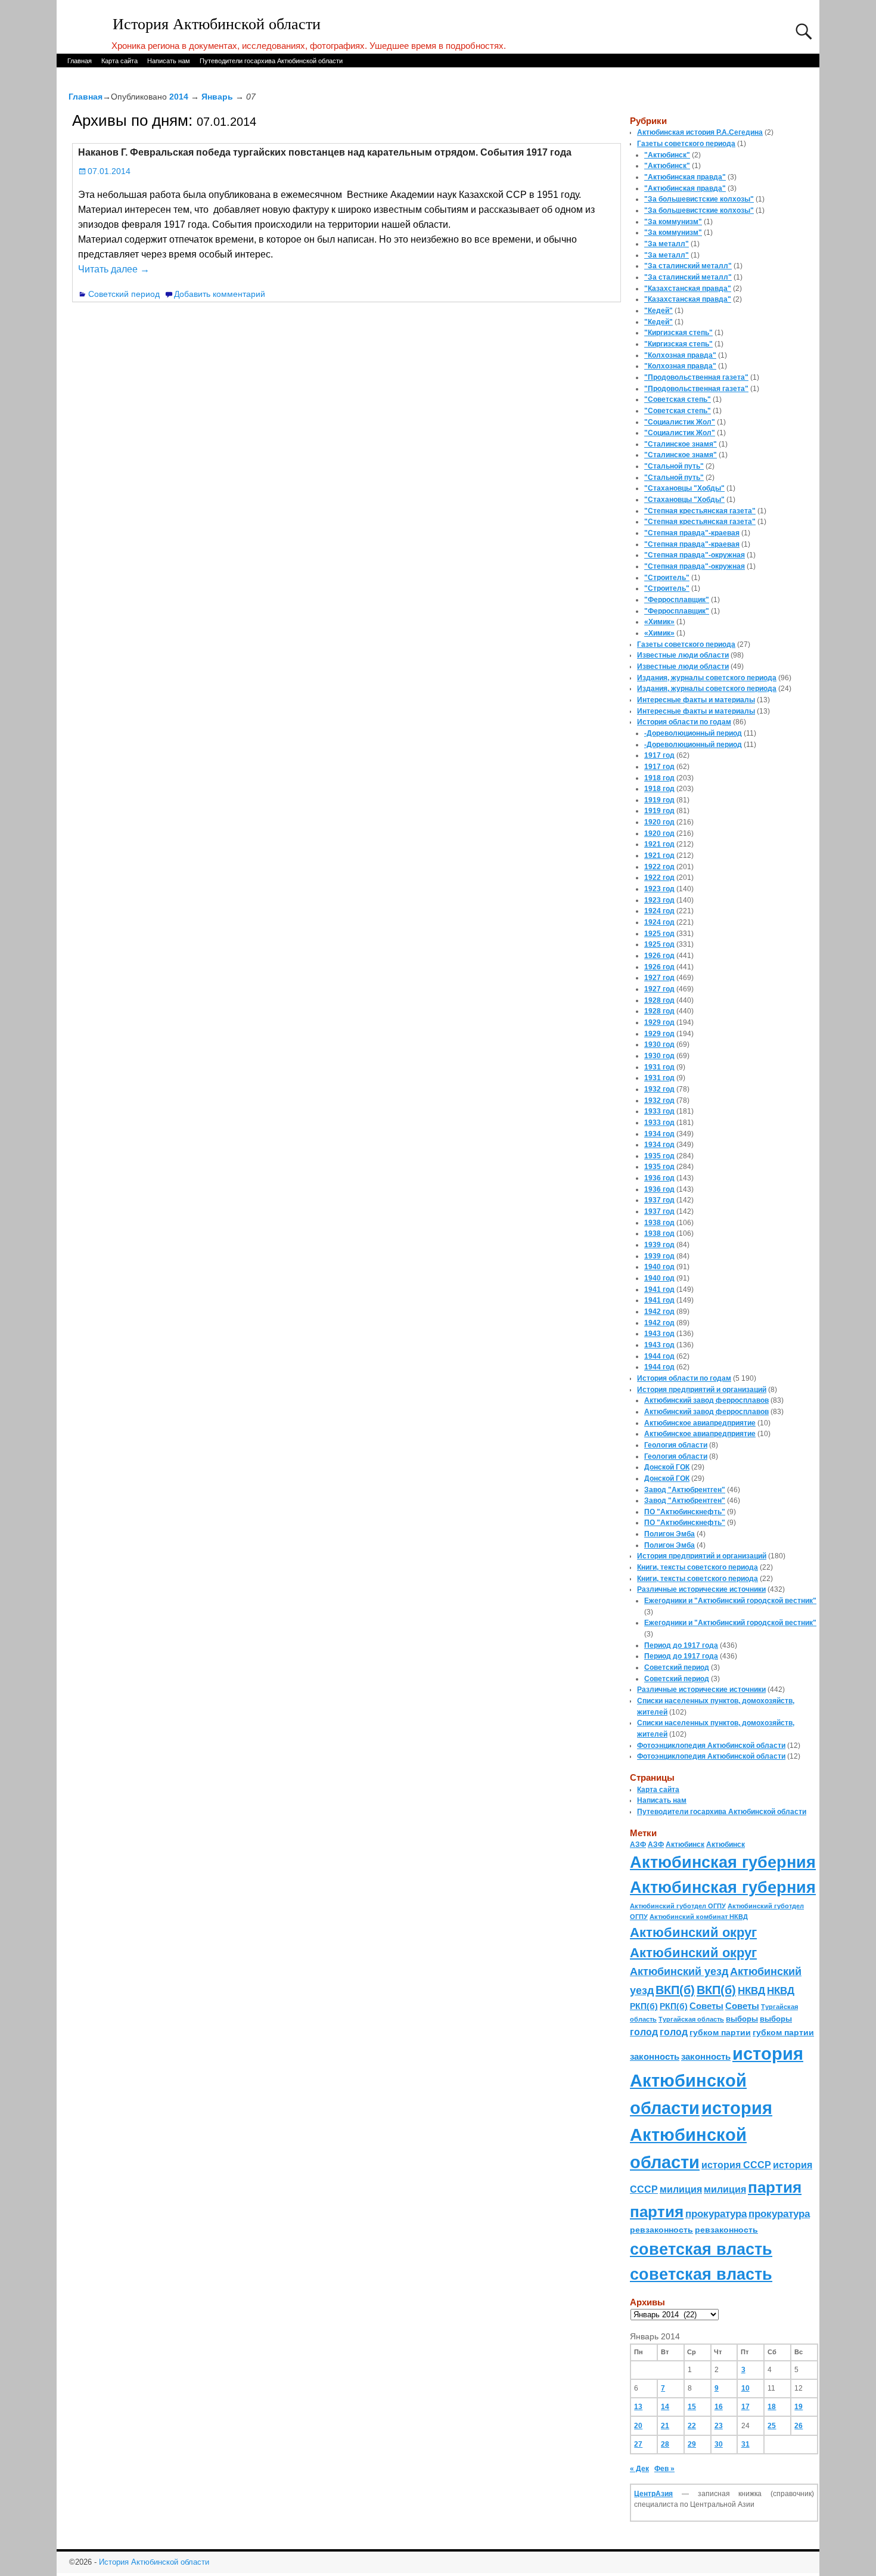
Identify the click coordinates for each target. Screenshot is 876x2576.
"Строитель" (667, 578)
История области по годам (684, 722)
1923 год (659, 889)
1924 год (659, 911)
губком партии (720, 2032)
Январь (217, 97)
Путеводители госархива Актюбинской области (271, 61)
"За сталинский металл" (688, 266)
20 (638, 2426)
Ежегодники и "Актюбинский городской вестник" (730, 1601)
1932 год (659, 1089)
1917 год (659, 755)
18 (772, 2407)
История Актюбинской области (217, 24)
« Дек (639, 2469)
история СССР (736, 2165)
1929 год (659, 1022)
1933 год (659, 1111)
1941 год (659, 1289)
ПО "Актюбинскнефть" (685, 1512)
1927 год (659, 978)
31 (745, 2444)
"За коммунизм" (673, 222)
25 (772, 2426)
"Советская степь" (678, 399)
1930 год (659, 1044)
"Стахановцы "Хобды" (684, 488)
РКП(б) (644, 2006)
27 (638, 2444)
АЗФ (638, 1845)
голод (644, 2032)
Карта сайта (119, 61)
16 (719, 2407)
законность (655, 2057)
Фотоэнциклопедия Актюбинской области (711, 1746)
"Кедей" (658, 311)
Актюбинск (685, 1845)
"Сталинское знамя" (681, 444)
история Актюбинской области (717, 2081)
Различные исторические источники (701, 1589)
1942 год (659, 1312)
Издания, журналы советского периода (707, 678)
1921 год (659, 844)
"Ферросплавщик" (677, 600)
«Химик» (659, 622)
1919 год (659, 800)
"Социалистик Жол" (680, 422)
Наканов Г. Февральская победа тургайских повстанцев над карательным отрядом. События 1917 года (325, 152)
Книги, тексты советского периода (698, 1567)
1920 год (659, 822)
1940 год (659, 1267)
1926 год (659, 956)
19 (799, 2407)
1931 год (659, 1067)
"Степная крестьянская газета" (700, 511)
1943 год (659, 1334)
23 (719, 2426)
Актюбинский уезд (679, 1971)
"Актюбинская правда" (685, 177)
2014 (179, 97)
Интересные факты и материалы (696, 700)
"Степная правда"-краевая (692, 533)
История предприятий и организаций (702, 1390)
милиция (681, 2189)
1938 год (659, 1223)
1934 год (659, 1134)
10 (745, 2388)
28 (665, 2444)
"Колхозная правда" (680, 355)
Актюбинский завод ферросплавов (706, 1400)
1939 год (659, 1245)
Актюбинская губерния (723, 1862)
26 (799, 2426)
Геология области (676, 1445)
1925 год (659, 934)
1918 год (659, 778)
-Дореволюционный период (693, 733)
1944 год (659, 1356)
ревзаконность (661, 2230)
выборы (742, 2019)
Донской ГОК (667, 1467)
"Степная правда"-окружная (695, 555)
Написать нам (169, 61)
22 (692, 2426)
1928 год (659, 1000)
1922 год (659, 867)
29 (692, 2444)
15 (692, 2407)
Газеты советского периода (686, 144)
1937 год (659, 1200)
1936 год (659, 1178)
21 (665, 2426)
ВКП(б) (675, 1990)
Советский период (124, 294)
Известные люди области (683, 655)
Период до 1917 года (681, 1645)
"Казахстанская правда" (688, 289)
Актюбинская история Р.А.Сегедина (700, 132)
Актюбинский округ (693, 1932)
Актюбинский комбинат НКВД (699, 1917)
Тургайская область (691, 2019)
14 (665, 2407)
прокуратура (716, 2214)
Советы (706, 2006)
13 (638, 2407)
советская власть (701, 2249)
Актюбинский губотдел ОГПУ (678, 1906)
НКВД (751, 1991)
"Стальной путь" (674, 466)
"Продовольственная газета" (696, 377)
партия (775, 2187)
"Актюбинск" (667, 155)
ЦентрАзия (653, 2494)
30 (719, 2444)
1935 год (659, 1156)
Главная (80, 61)
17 (745, 2407)
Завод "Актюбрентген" (685, 1490)
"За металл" (667, 244)
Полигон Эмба (670, 1534)
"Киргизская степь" (678, 333)
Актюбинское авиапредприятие (700, 1423)
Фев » (664, 2469)
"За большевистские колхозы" (699, 199)
